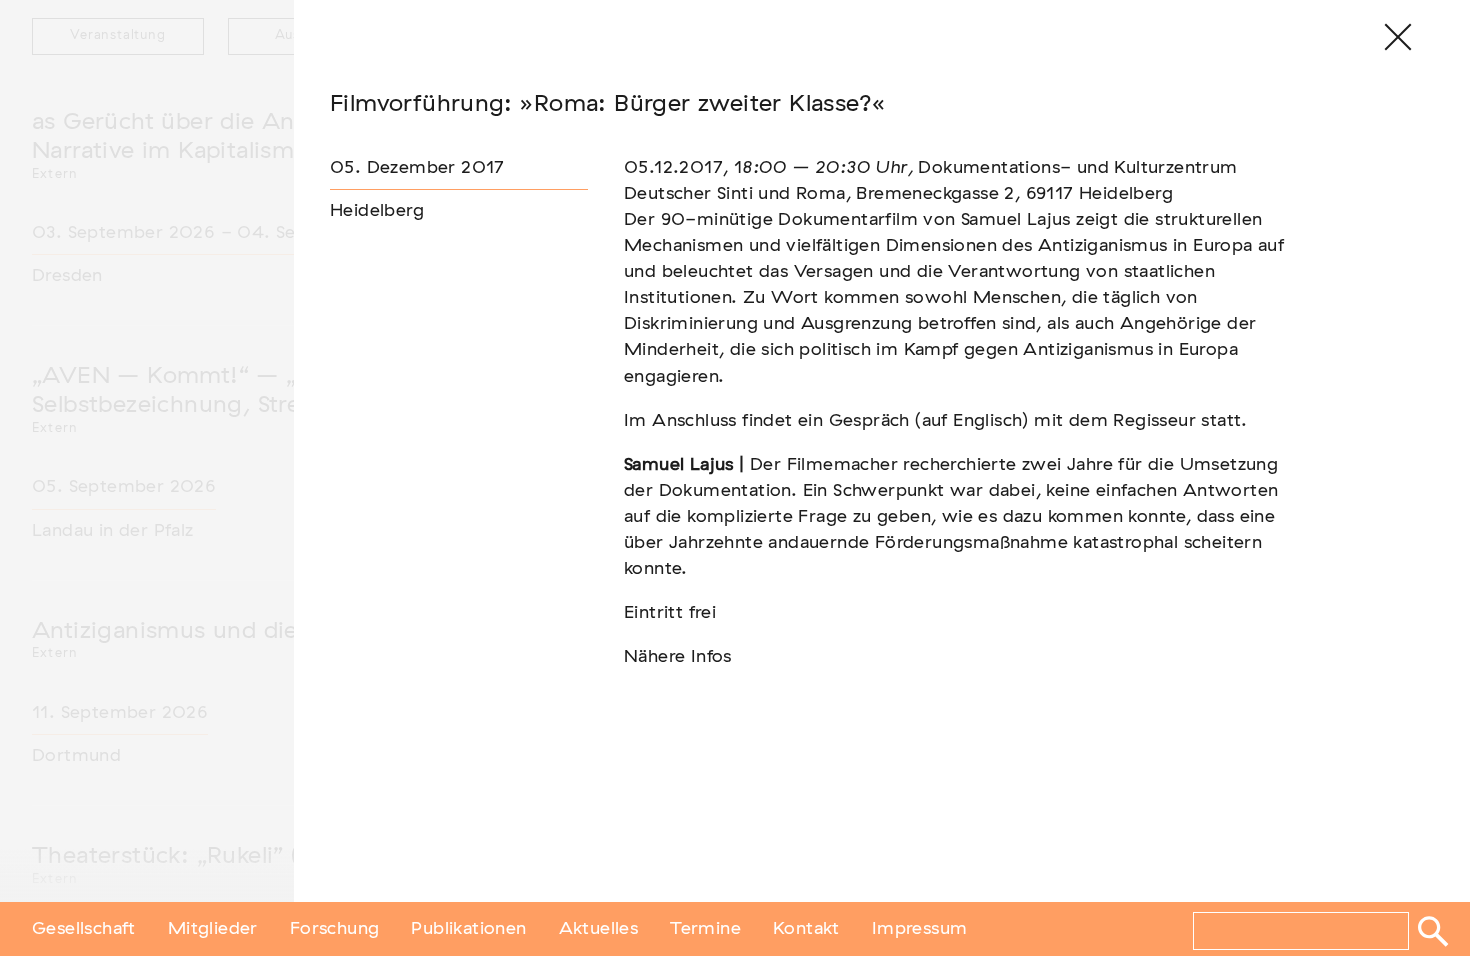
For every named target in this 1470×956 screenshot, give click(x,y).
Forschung (335, 929)
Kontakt (806, 929)
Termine (705, 929)
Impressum (920, 929)
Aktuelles (599, 929)
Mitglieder (213, 929)
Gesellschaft (84, 929)
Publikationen (468, 929)
